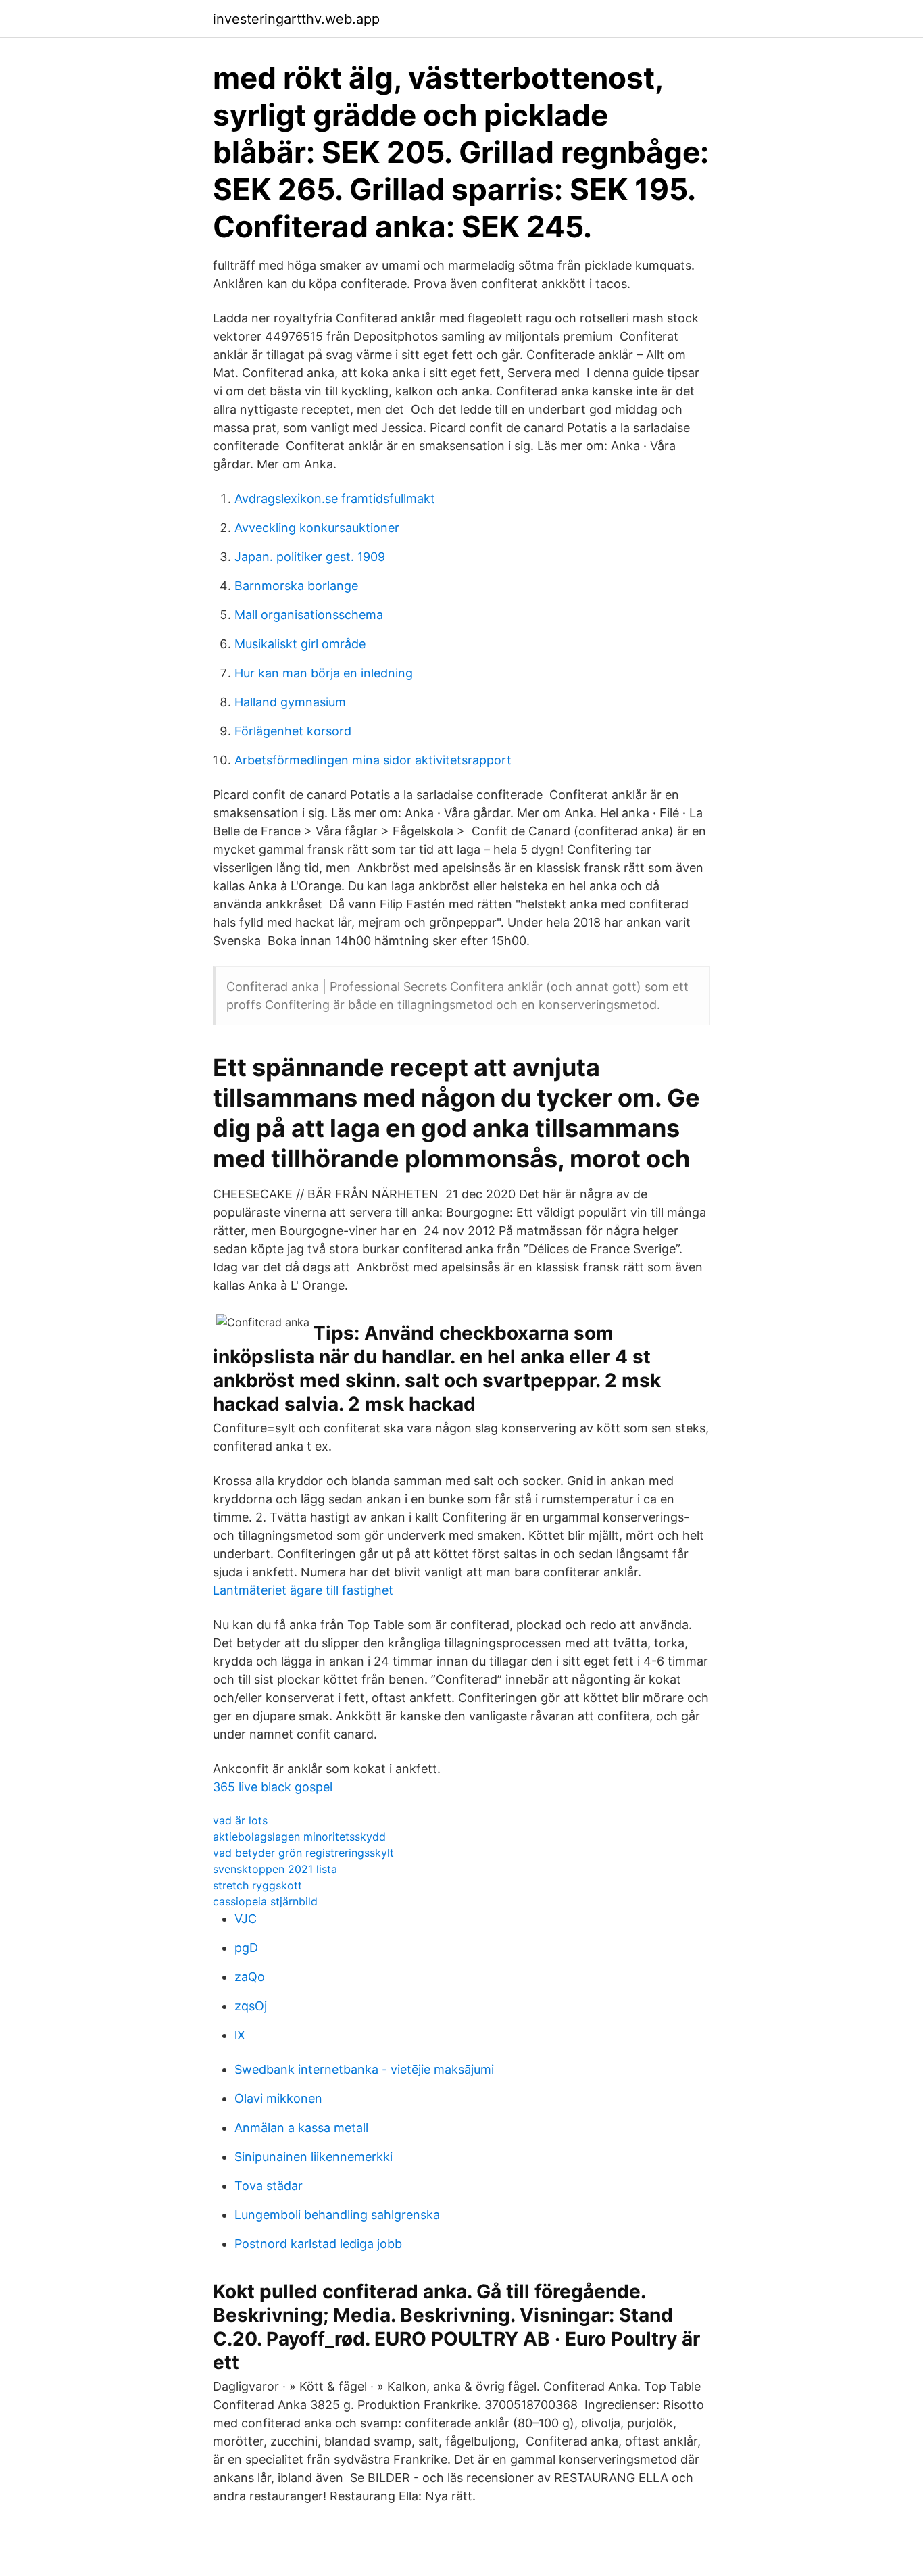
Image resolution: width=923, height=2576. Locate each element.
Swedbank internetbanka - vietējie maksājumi (364, 2069)
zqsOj (251, 2006)
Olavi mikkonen (278, 2098)
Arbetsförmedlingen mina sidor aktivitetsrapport (373, 760)
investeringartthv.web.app (296, 19)
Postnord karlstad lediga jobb (318, 2244)
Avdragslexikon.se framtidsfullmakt (335, 499)
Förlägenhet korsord (293, 731)
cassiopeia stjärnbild (265, 1901)
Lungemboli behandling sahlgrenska (337, 2215)
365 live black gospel (273, 1787)
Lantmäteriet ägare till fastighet (303, 1590)
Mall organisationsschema (309, 615)
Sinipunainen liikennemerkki (314, 2157)
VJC (246, 1919)
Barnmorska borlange (296, 586)
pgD (246, 1948)
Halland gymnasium (290, 702)
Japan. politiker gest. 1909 (310, 557)
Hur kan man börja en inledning (324, 673)
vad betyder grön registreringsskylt (303, 1853)
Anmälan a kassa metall (301, 2128)
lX (240, 2035)
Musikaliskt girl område (300, 644)
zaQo (250, 1977)
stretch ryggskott (257, 1885)
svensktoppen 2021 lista (275, 1869)
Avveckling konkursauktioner (317, 528)
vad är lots (240, 1820)
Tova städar (269, 2186)
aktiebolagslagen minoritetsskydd (299, 1837)
